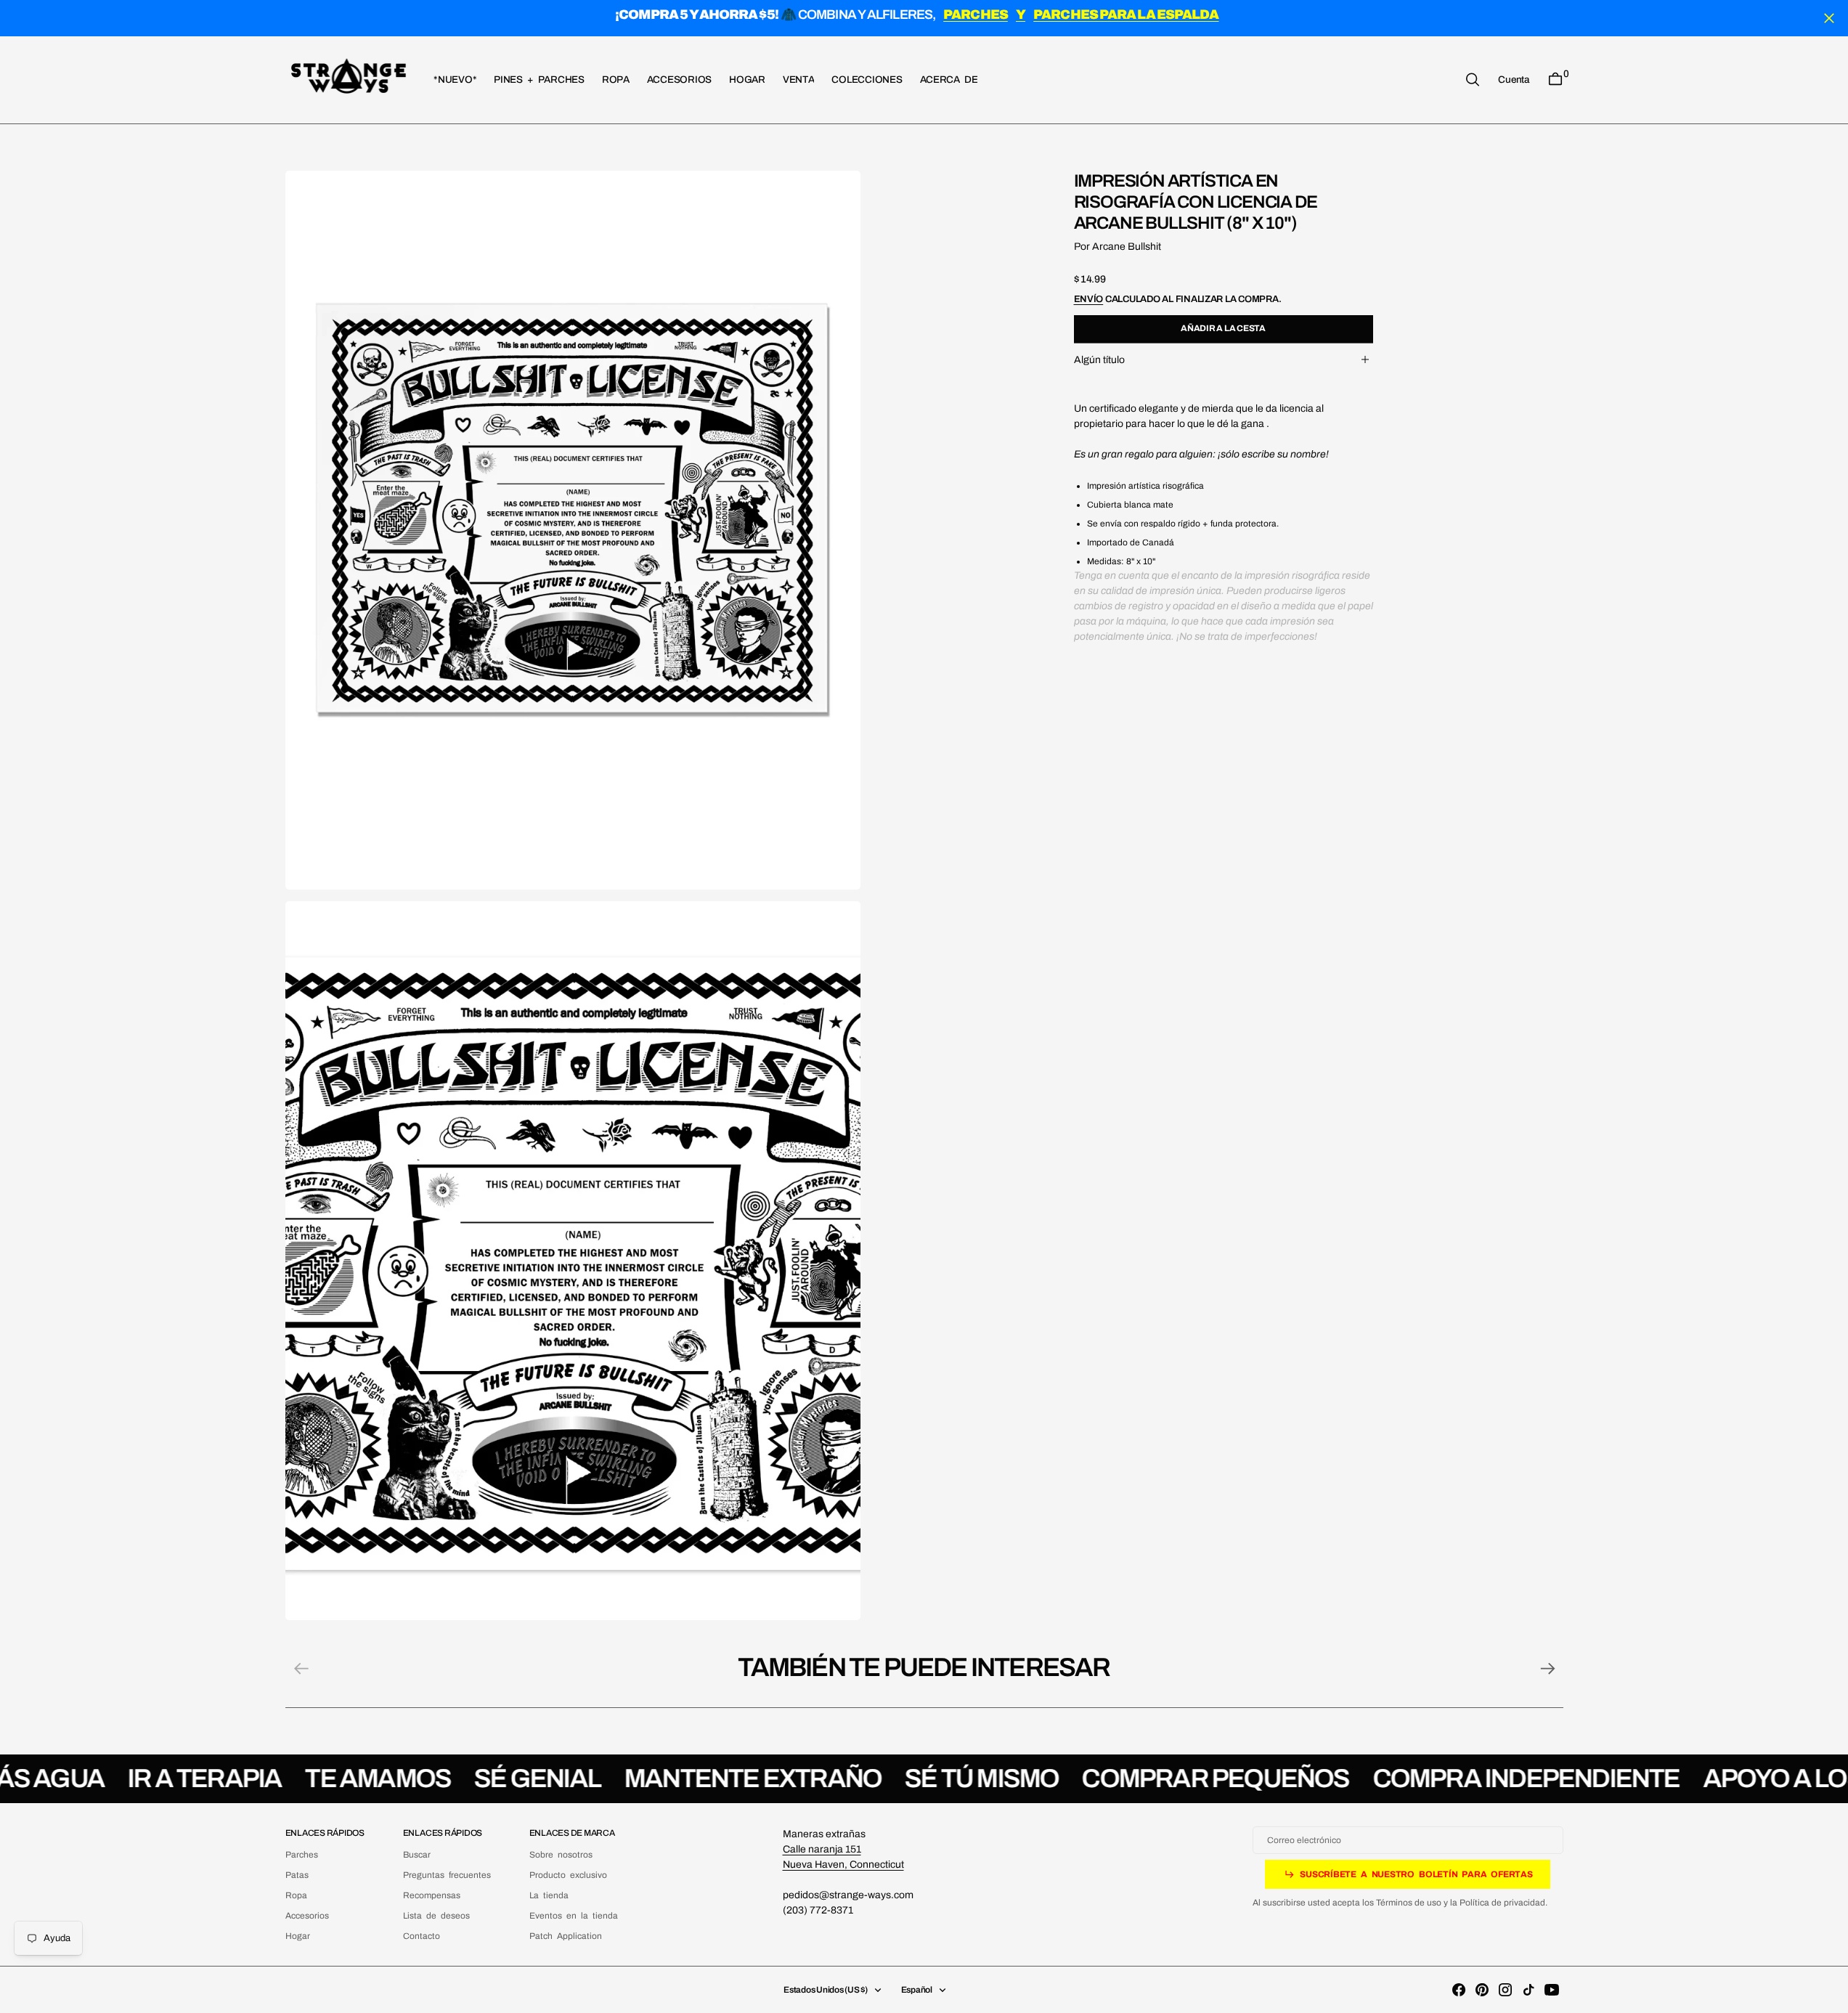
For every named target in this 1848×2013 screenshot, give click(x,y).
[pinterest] (1482, 1990)
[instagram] (1505, 1990)
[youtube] (1552, 1990)
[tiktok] (1529, 1990)
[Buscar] (1473, 80)
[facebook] (1459, 1990)
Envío (1089, 299)
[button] (1513, 79)
